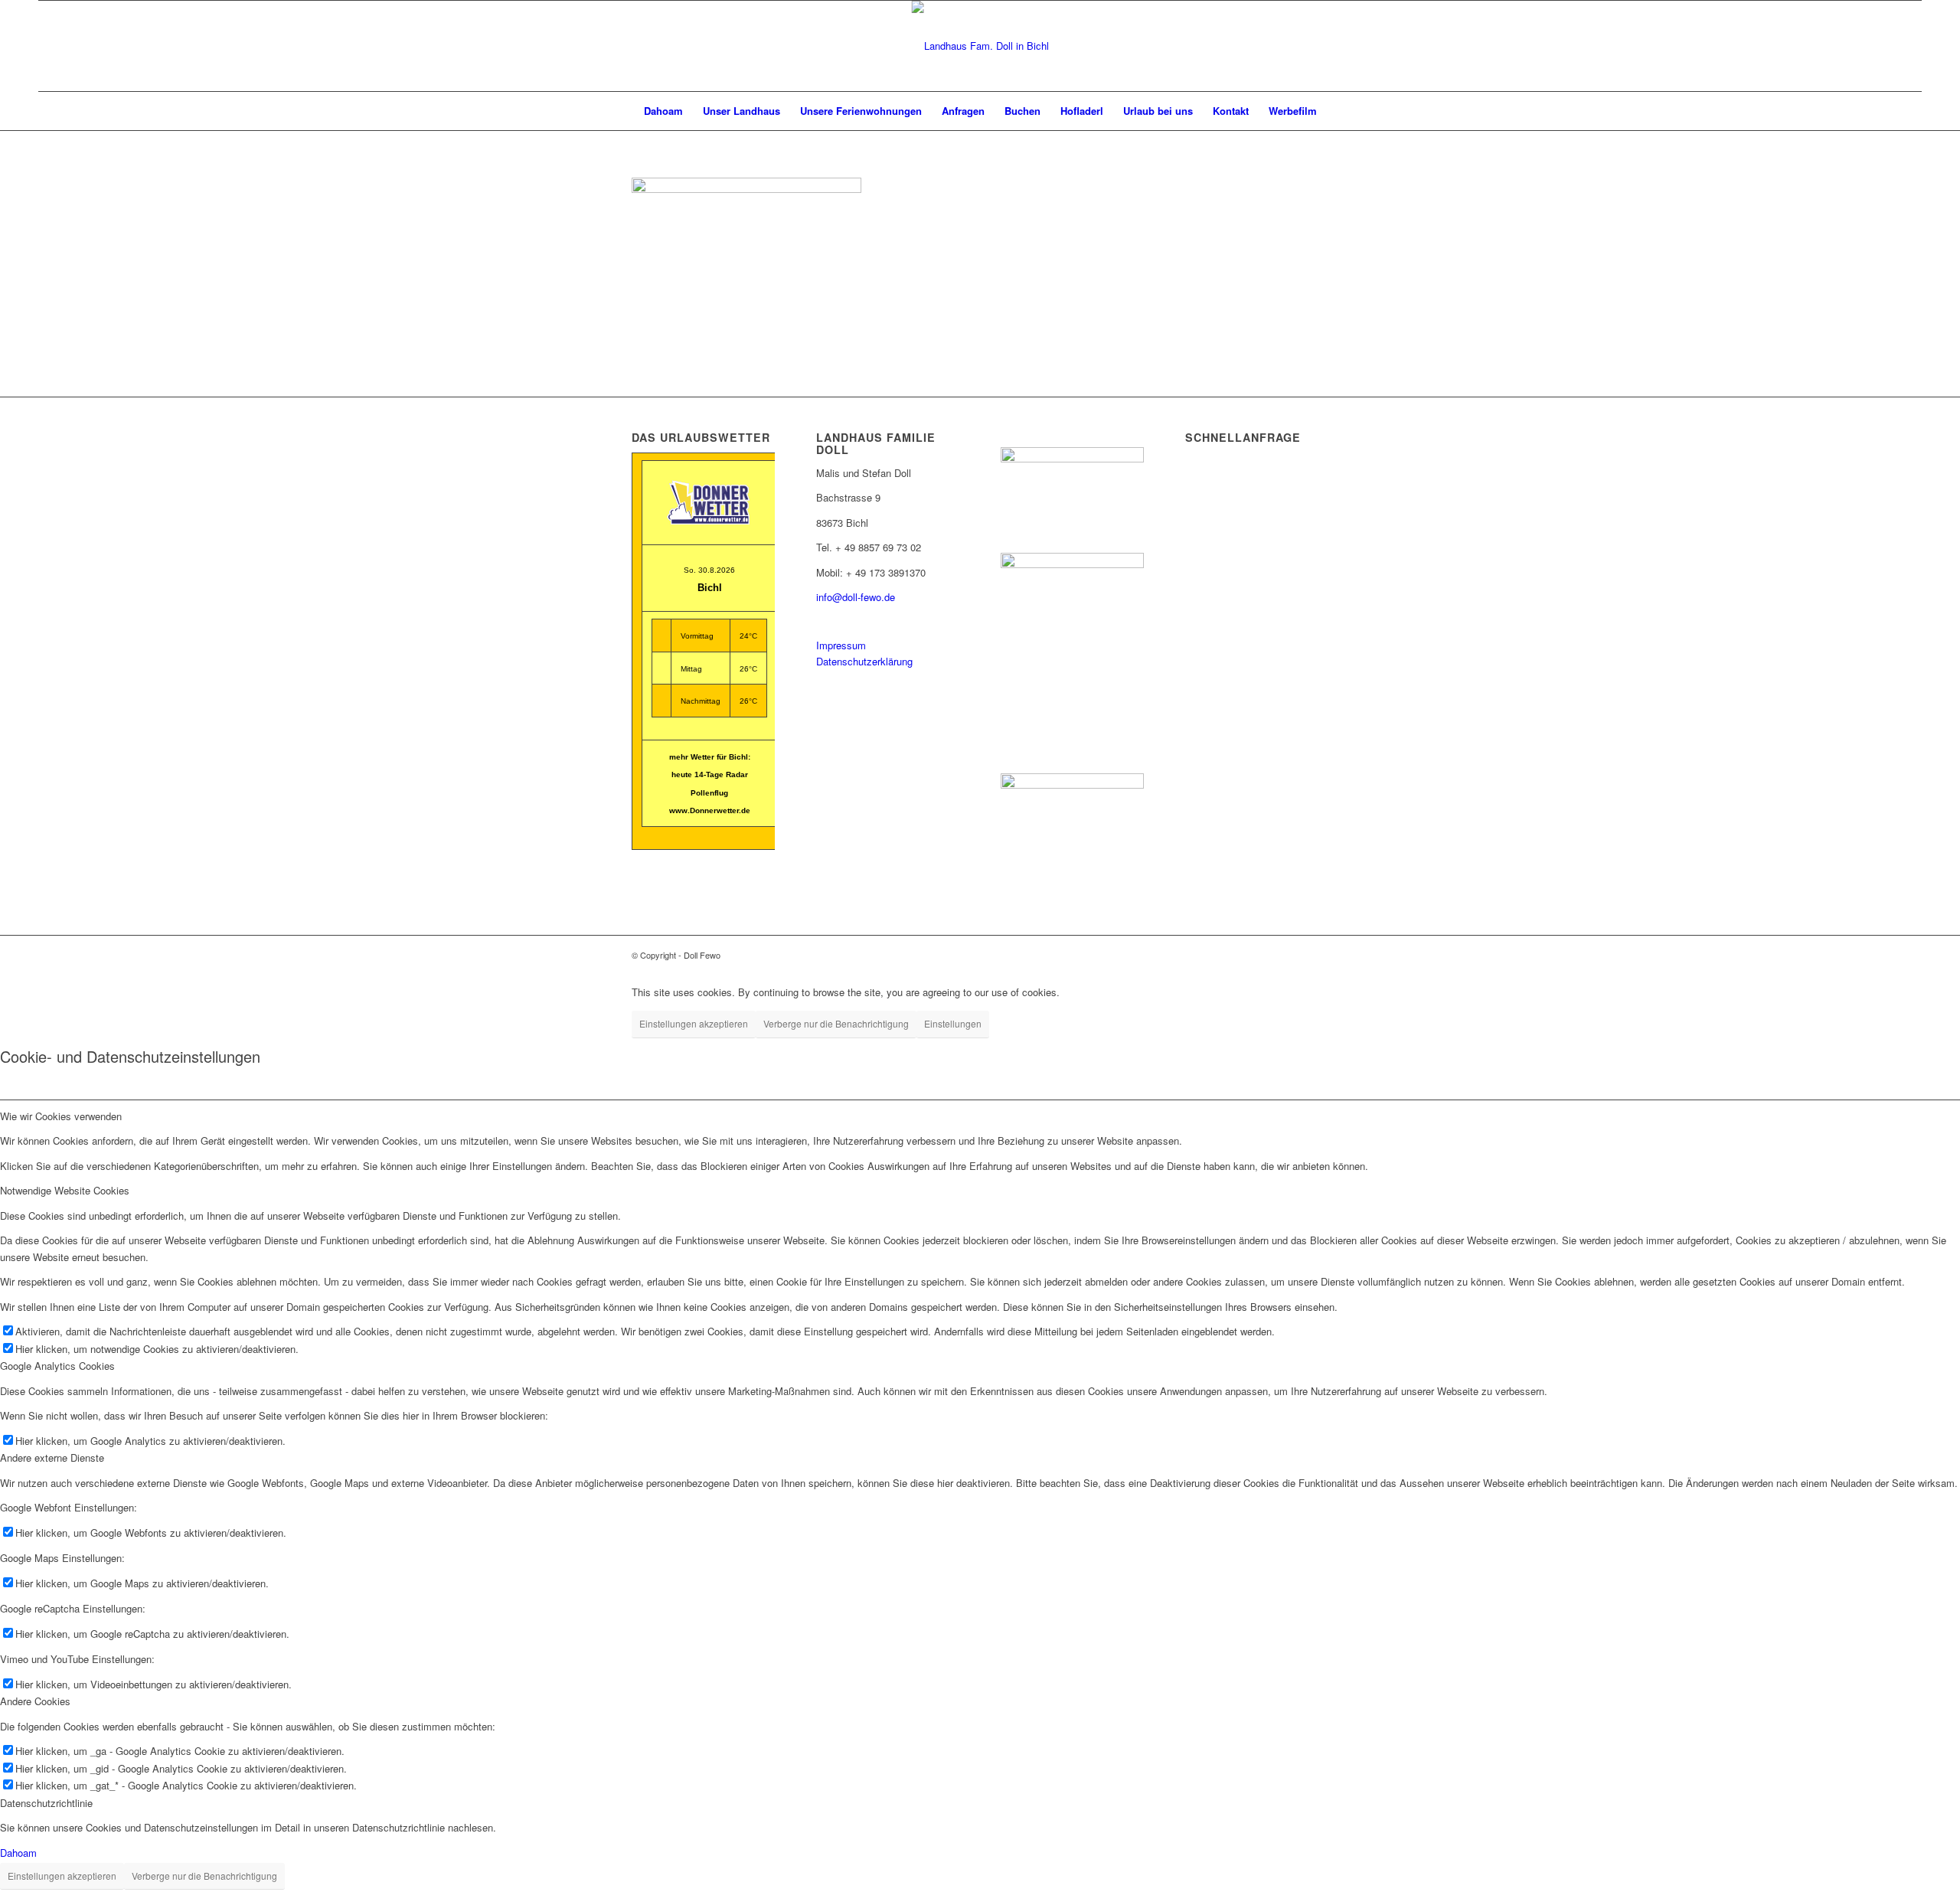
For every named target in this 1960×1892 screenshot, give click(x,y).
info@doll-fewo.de (856, 597)
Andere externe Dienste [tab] (52, 1457)
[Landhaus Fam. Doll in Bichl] (980, 46)
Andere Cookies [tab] (35, 1701)
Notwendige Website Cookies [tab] (65, 1190)
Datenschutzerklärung (864, 661)
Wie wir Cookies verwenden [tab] (61, 1116)
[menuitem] (663, 111)
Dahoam (18, 1853)
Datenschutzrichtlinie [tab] (46, 1803)
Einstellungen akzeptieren (694, 1023)
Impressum (841, 645)
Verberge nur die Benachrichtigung (836, 1023)
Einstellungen (953, 1023)
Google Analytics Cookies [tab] (57, 1366)
